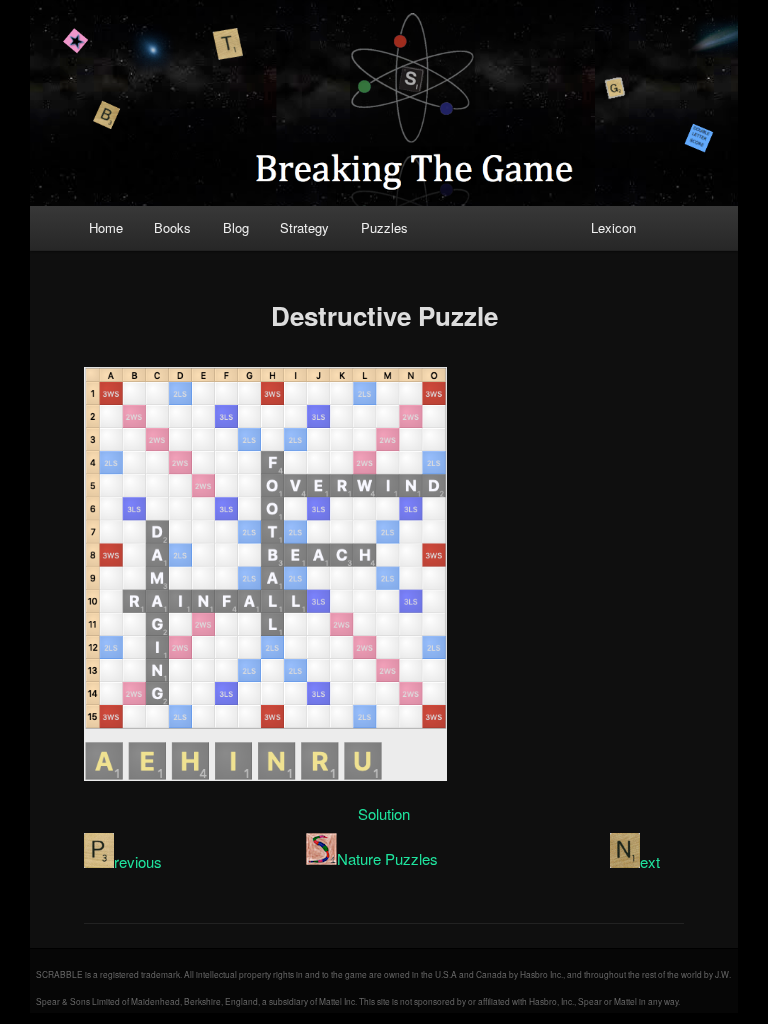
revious (138, 861)
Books (172, 227)
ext (650, 861)
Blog (236, 227)
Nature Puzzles (387, 858)
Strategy (304, 227)
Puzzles (384, 227)
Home (106, 227)
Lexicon (613, 227)
